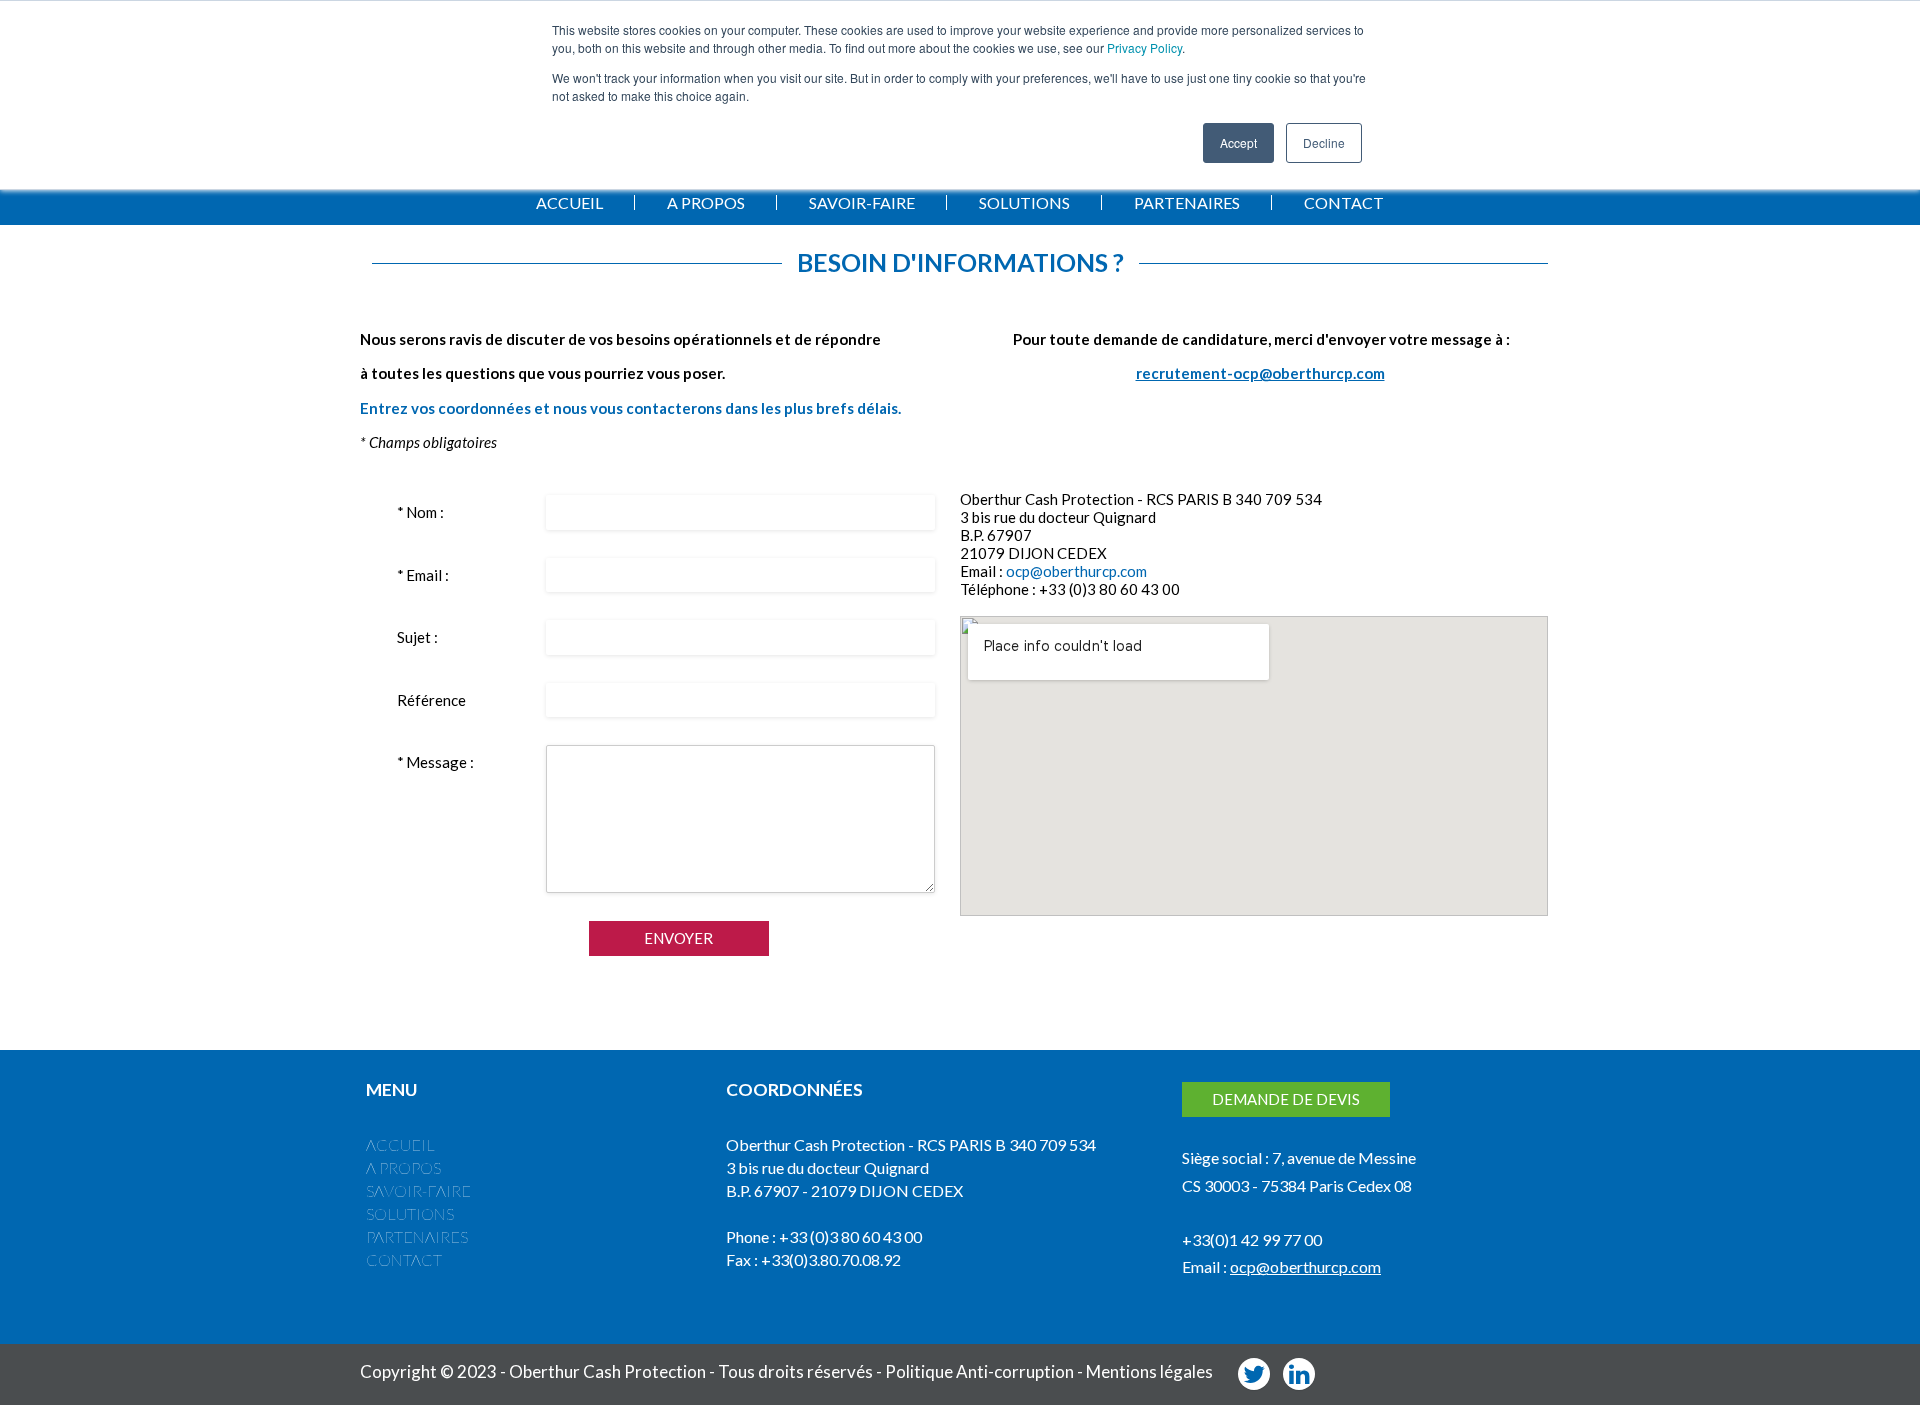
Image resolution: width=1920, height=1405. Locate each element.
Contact (1344, 202)
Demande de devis (1286, 1099)
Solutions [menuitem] (410, 1213)
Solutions (1024, 202)
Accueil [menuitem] (400, 1144)
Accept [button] (1238, 142)
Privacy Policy (1144, 47)
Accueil (569, 202)
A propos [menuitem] (403, 1167)
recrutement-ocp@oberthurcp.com (1260, 373)
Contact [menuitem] (404, 1259)
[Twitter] (1254, 1374)
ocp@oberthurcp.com (1076, 571)
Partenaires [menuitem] (417, 1236)
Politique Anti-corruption (979, 1371)
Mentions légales (1149, 1371)
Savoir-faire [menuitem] (418, 1190)
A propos (706, 202)
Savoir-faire (862, 202)
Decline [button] (1324, 142)
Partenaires (1187, 202)
